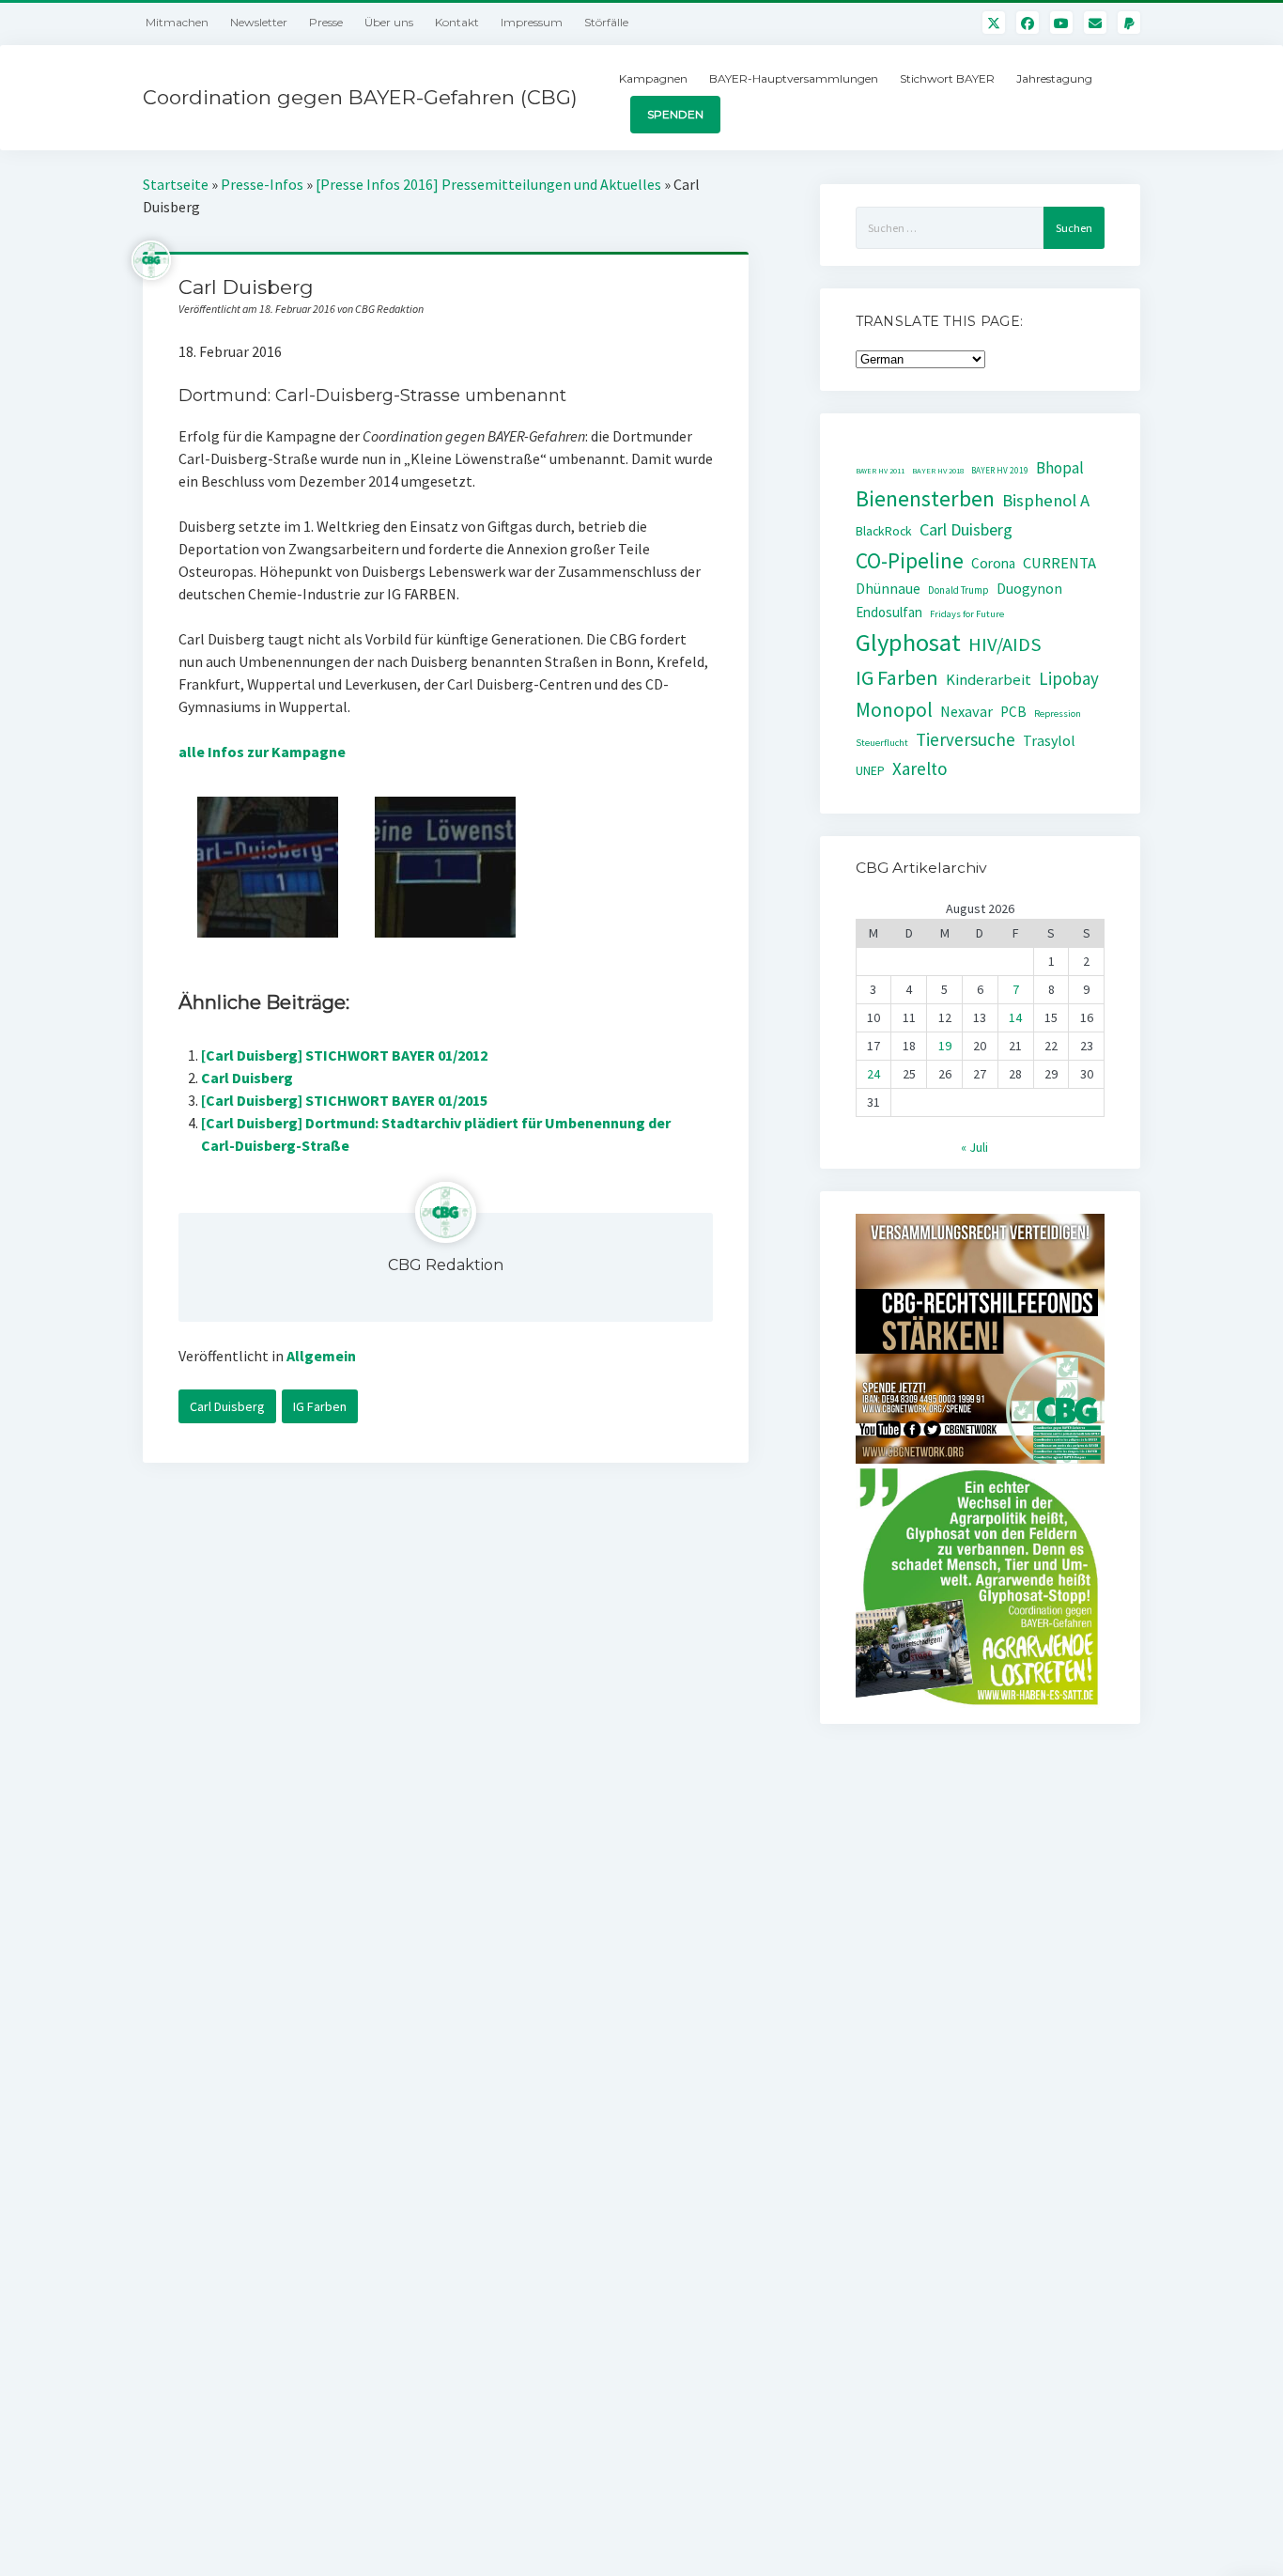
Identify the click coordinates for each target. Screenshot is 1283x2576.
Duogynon (1029, 589)
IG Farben (320, 1406)
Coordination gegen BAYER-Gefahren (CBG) (360, 97)
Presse (326, 22)
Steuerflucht (882, 743)
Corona (993, 563)
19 (945, 1046)
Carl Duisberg (247, 1078)
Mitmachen (177, 22)
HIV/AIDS (1005, 644)
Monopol (894, 710)
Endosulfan (889, 612)
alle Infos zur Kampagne (262, 752)
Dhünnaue (888, 589)
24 (873, 1074)
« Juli (974, 1147)
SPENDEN (675, 114)
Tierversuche (966, 739)
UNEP (870, 771)
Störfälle (606, 22)
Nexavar (966, 711)
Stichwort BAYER (947, 78)
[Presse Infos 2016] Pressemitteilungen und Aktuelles (488, 184)
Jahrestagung (1054, 78)
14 (1015, 1017)
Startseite (176, 184)
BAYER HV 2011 (880, 471)
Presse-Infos (262, 184)
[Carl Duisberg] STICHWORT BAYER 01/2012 (344, 1055)
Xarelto (920, 768)
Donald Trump (958, 590)
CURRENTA (1059, 563)
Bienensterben (925, 498)
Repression (1058, 714)
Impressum (532, 22)
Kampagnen (653, 78)
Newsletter (259, 22)
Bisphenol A (1046, 500)
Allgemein (321, 1356)
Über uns (389, 22)
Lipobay (1069, 678)
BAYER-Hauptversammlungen (794, 78)
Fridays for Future (967, 614)
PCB (1013, 712)
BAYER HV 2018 (938, 471)
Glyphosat (908, 642)
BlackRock (884, 531)
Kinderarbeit (989, 680)
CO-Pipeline (910, 560)
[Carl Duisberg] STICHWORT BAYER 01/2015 (344, 1100)
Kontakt (457, 22)
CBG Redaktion (446, 1265)
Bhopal (1060, 468)
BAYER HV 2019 (1000, 471)
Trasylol (1049, 740)
